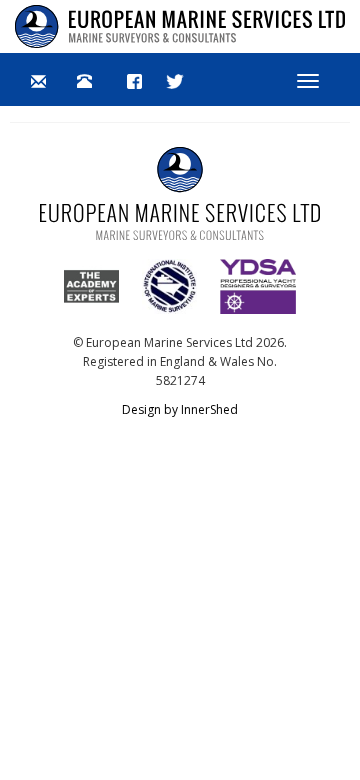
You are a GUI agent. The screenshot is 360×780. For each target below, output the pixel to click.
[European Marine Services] (180, 26)
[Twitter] (175, 80)
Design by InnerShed (180, 409)
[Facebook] (134, 80)
